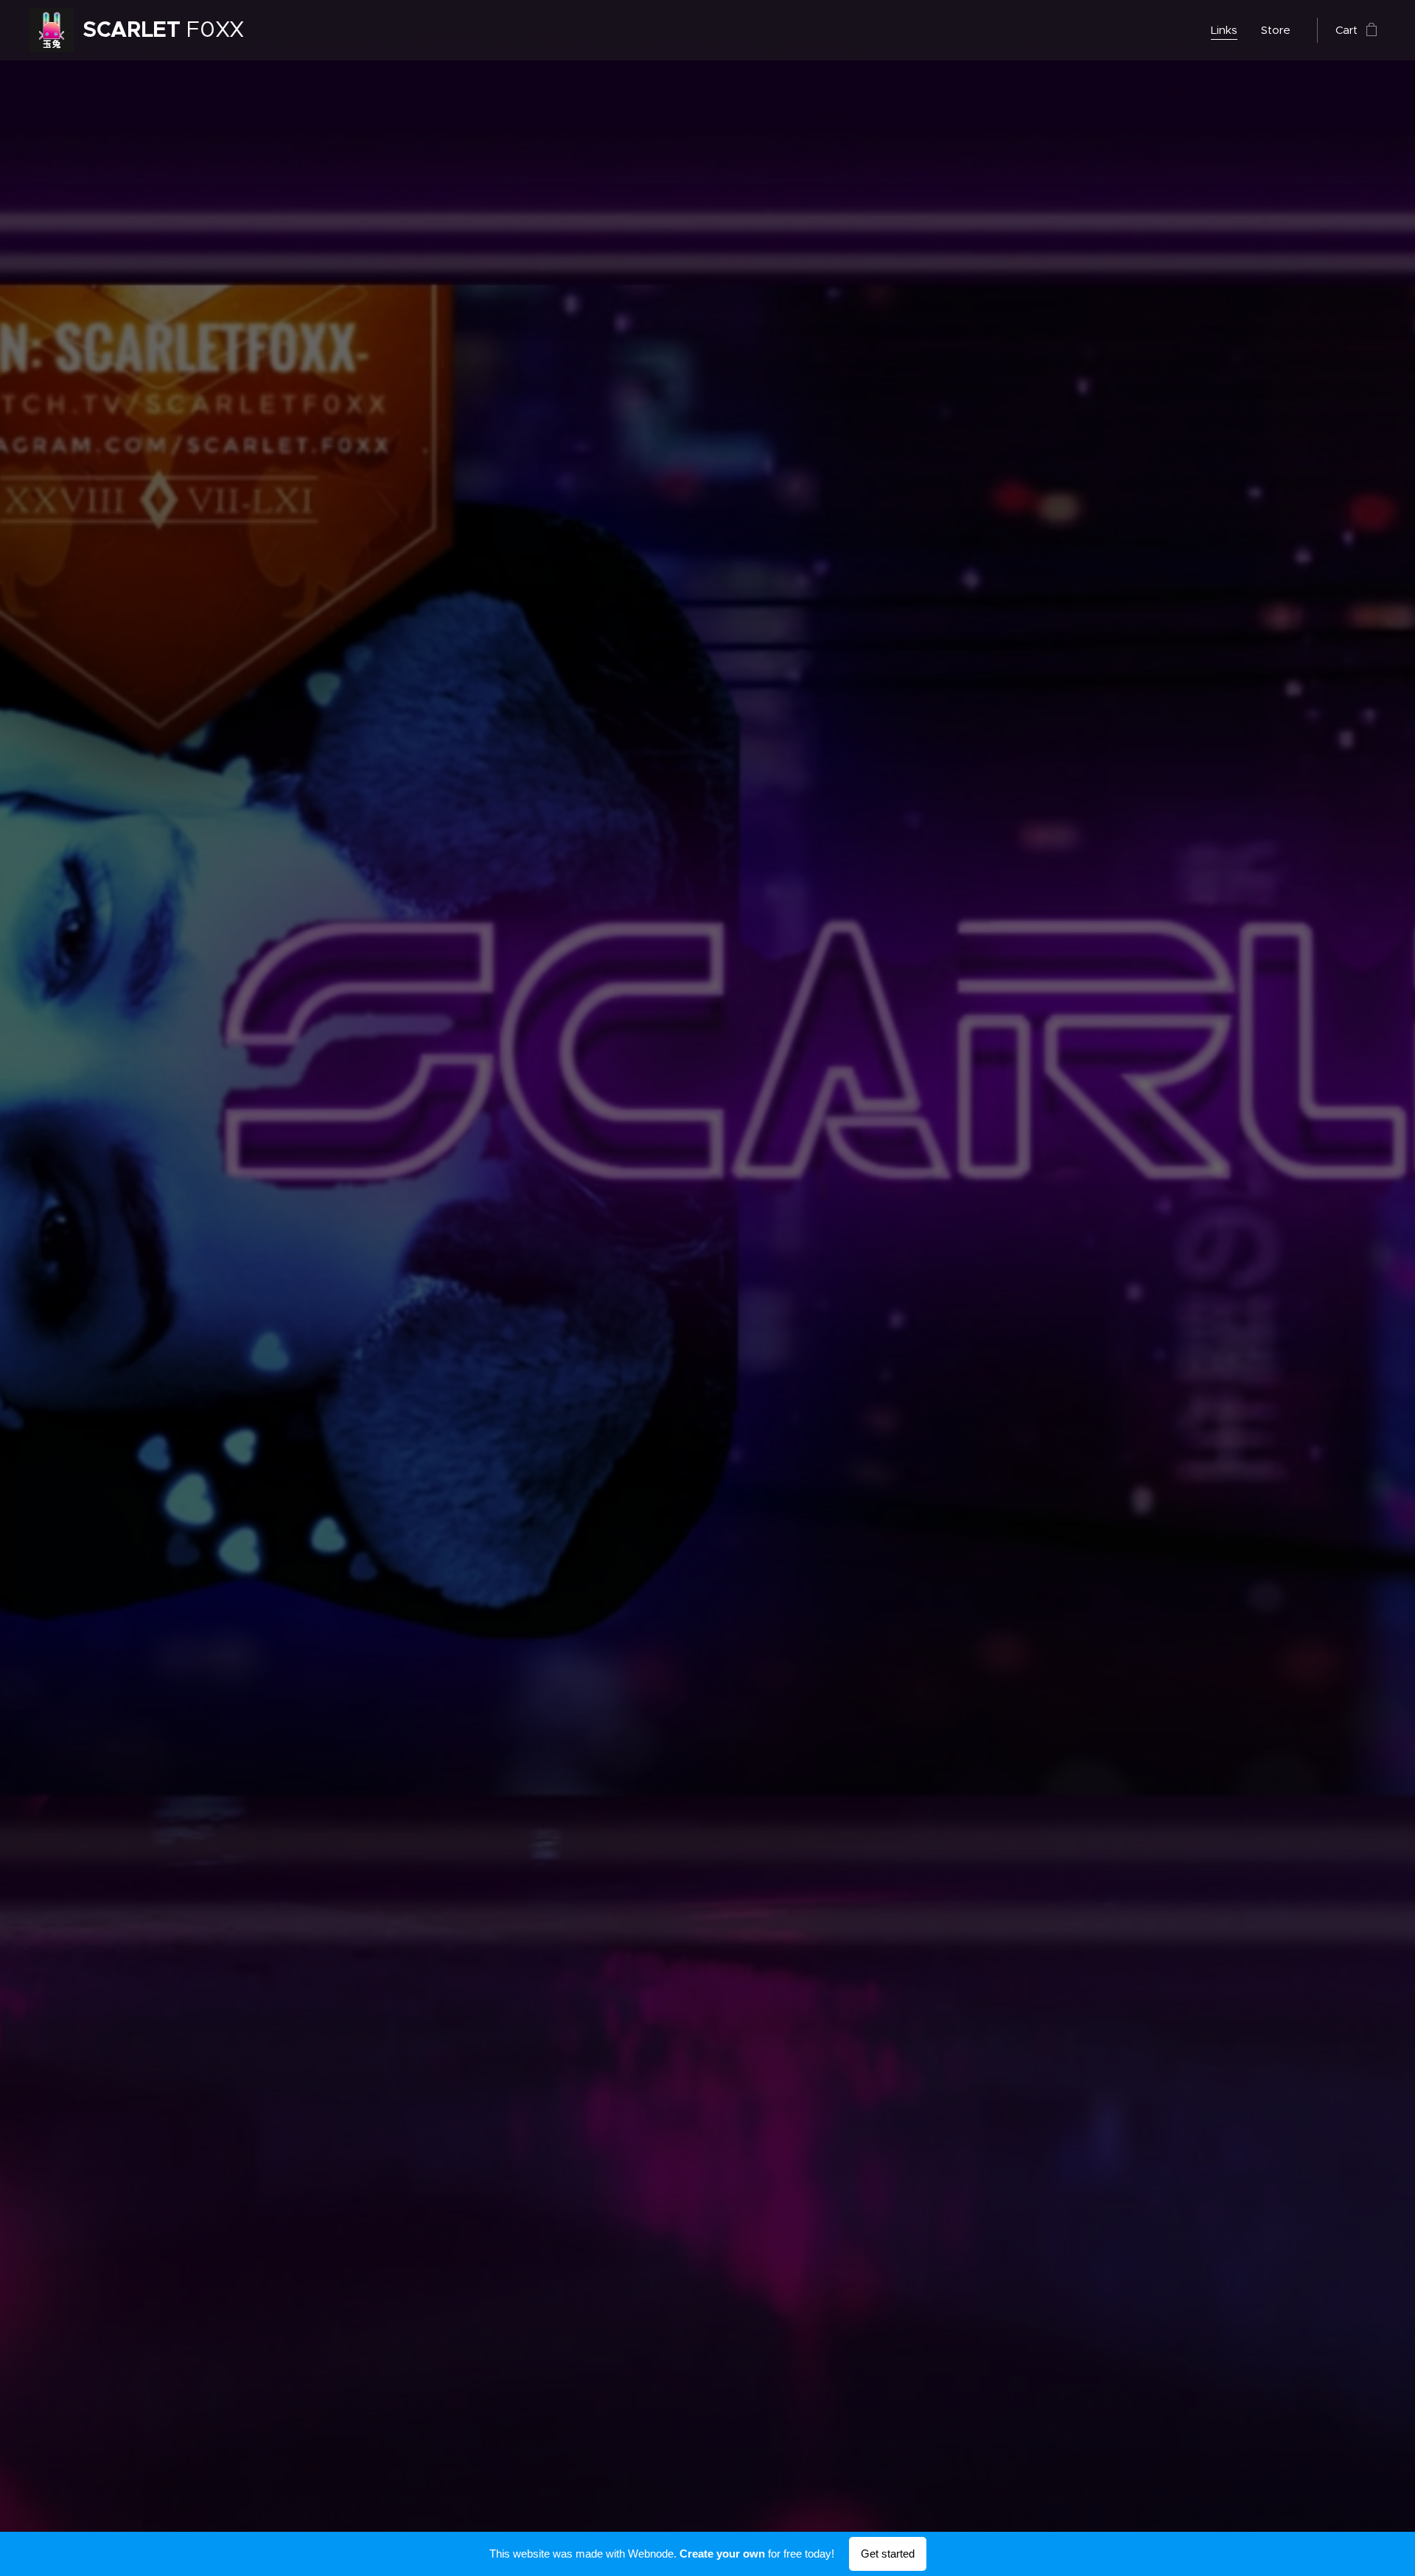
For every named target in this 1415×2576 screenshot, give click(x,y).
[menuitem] (1228, 30)
